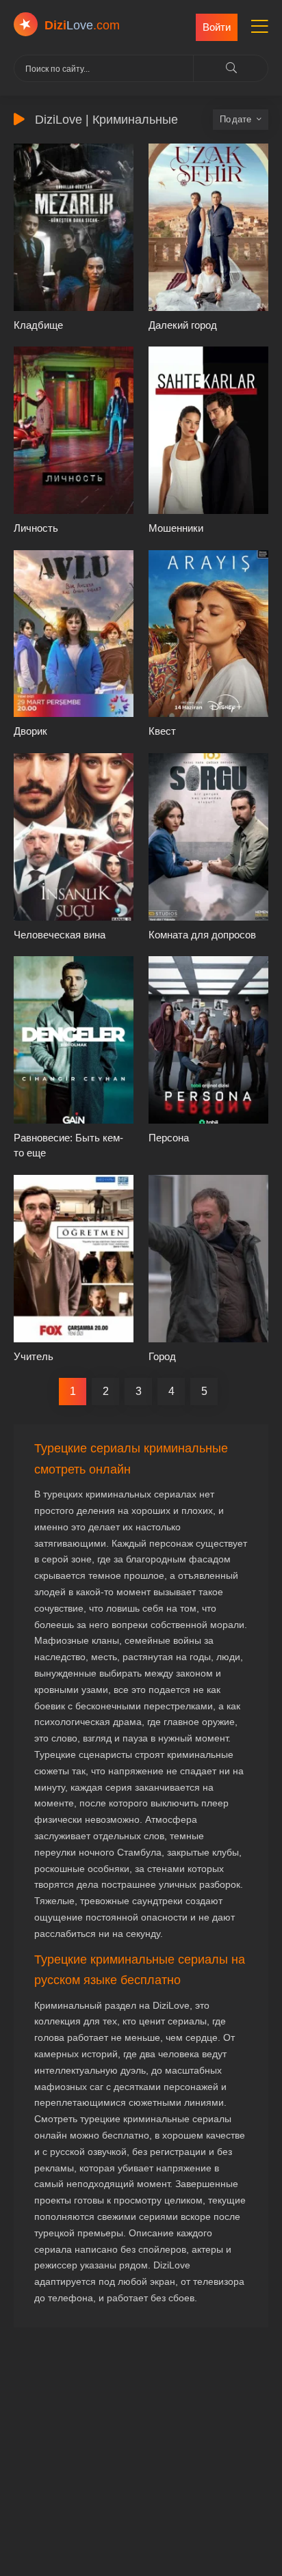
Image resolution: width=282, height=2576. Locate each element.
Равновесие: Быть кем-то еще (68, 1145)
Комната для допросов (202, 935)
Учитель (34, 1356)
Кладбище (38, 325)
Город (162, 1356)
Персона (169, 1138)
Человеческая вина (60, 935)
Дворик (30, 731)
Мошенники (176, 528)
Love (82, 25)
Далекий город (183, 325)
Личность (36, 528)
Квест (162, 731)
